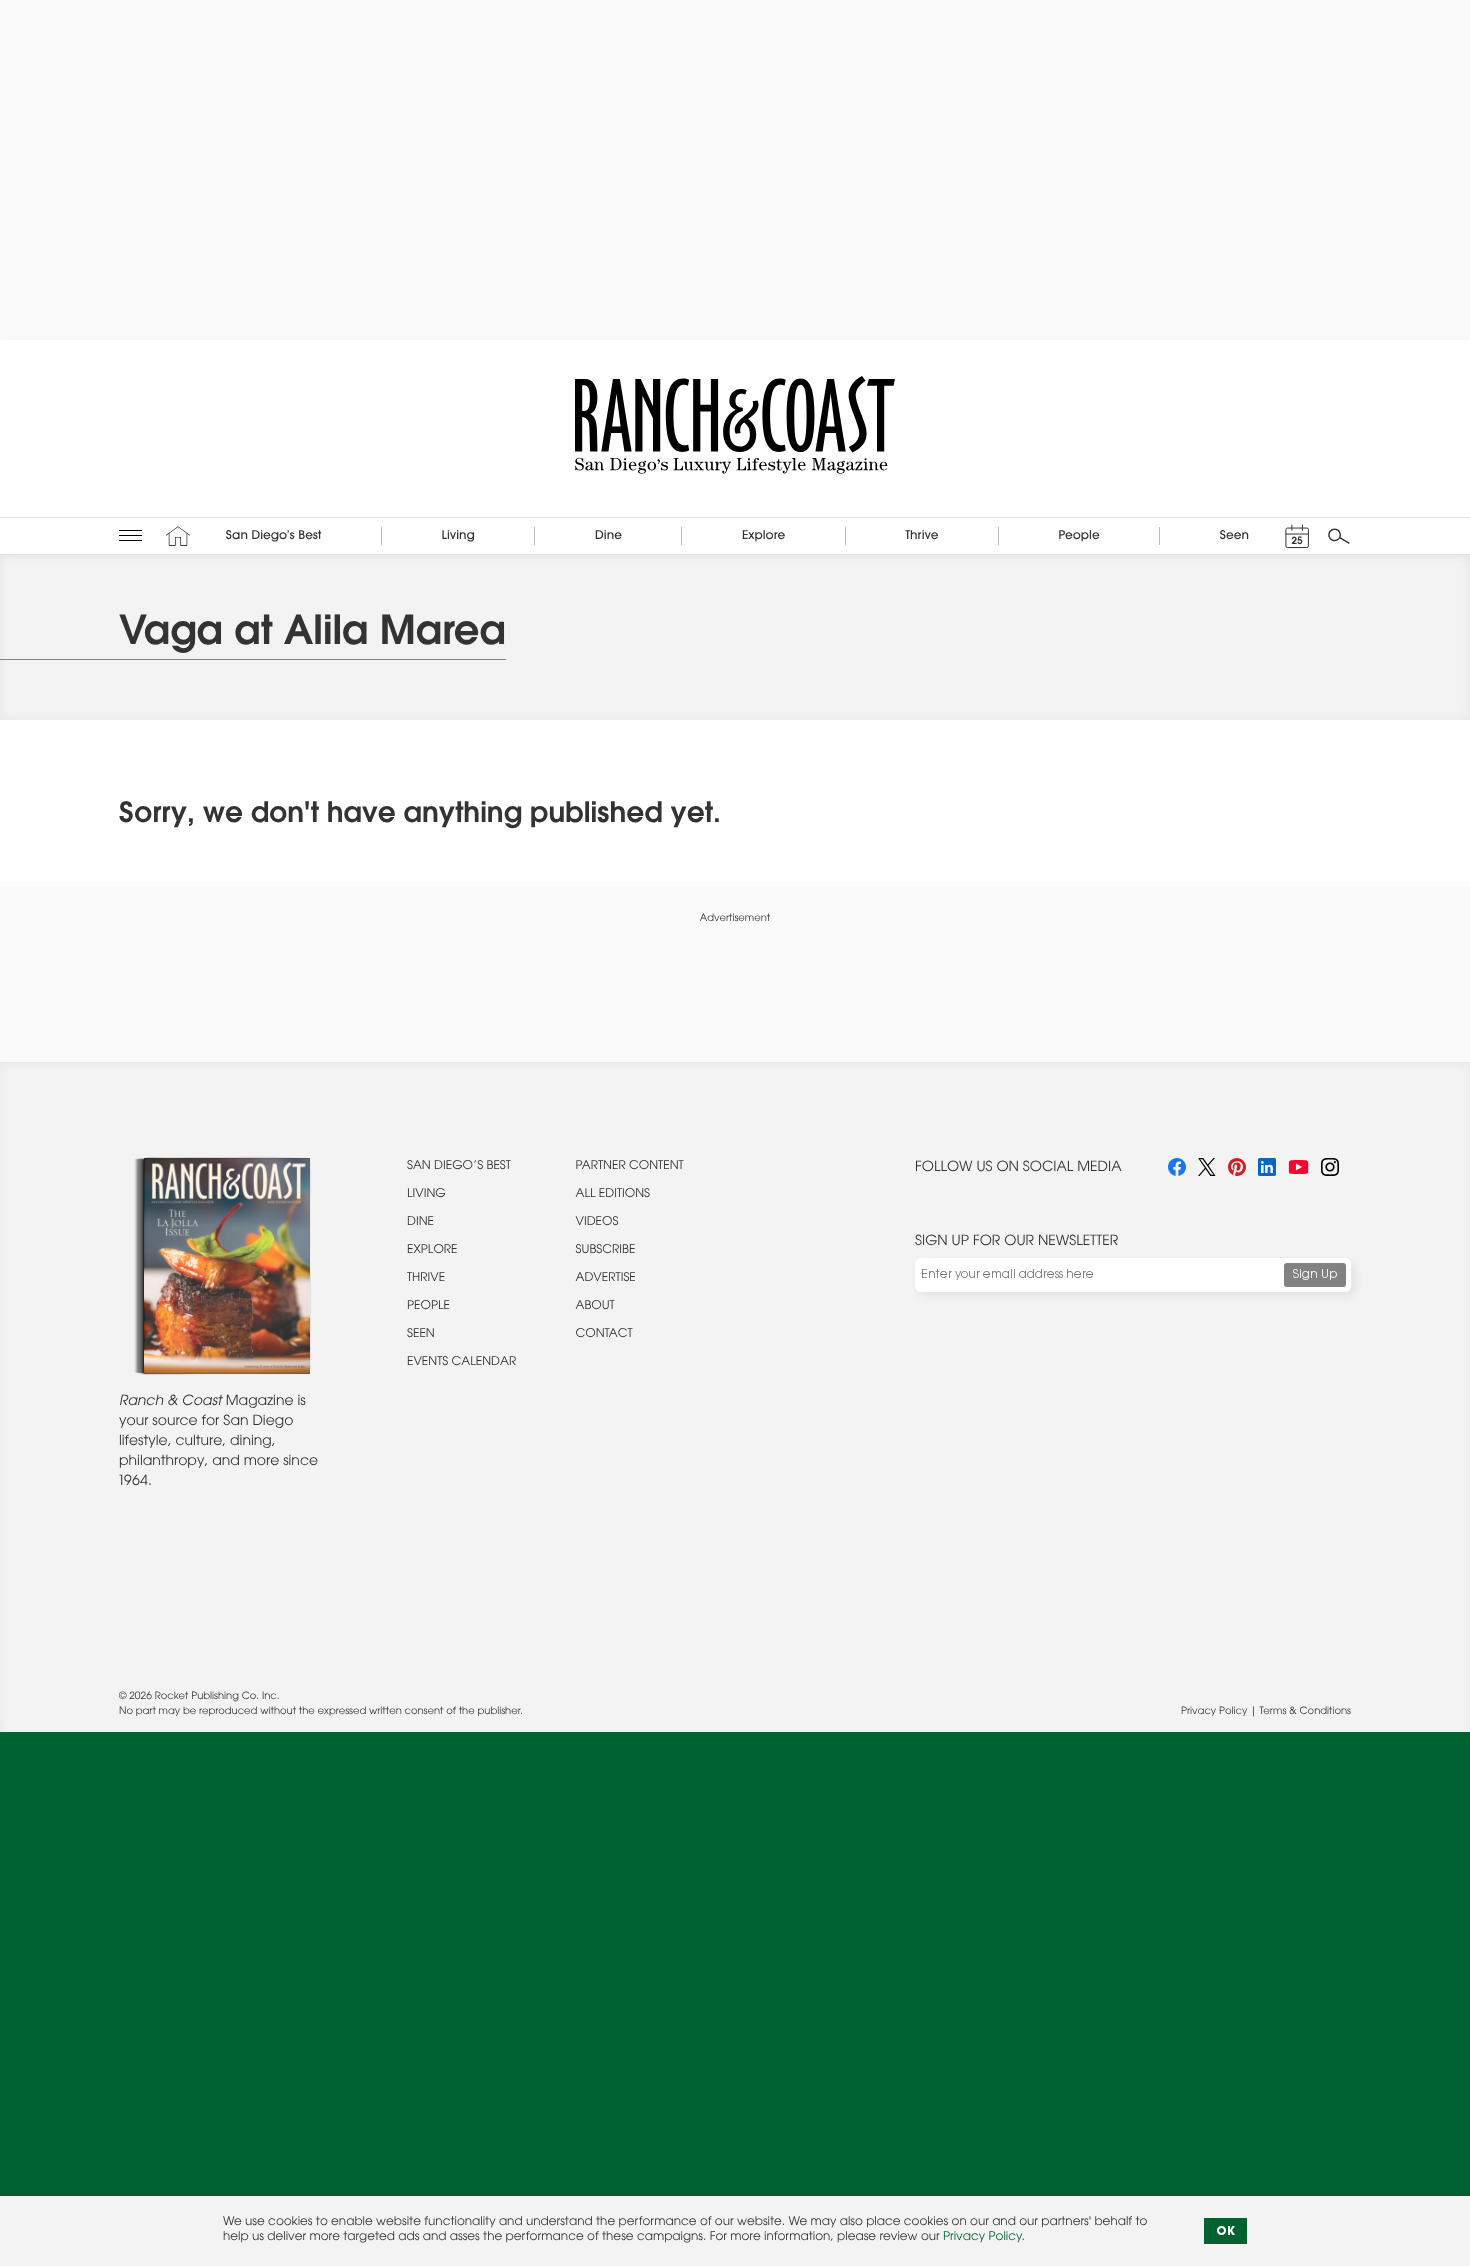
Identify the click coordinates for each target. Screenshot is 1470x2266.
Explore (432, 1251)
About (595, 1307)
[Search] (1339, 536)
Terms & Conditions (1305, 1712)
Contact (604, 1335)
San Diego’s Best (459, 1167)
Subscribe (606, 1251)
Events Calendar (461, 1363)
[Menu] (130, 535)
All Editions (613, 1195)
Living (426, 1195)
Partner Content (630, 1167)
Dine (420, 1223)
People (428, 1307)
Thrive (426, 1279)
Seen (421, 1335)
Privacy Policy (1214, 1712)
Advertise (606, 1279)
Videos (597, 1223)
